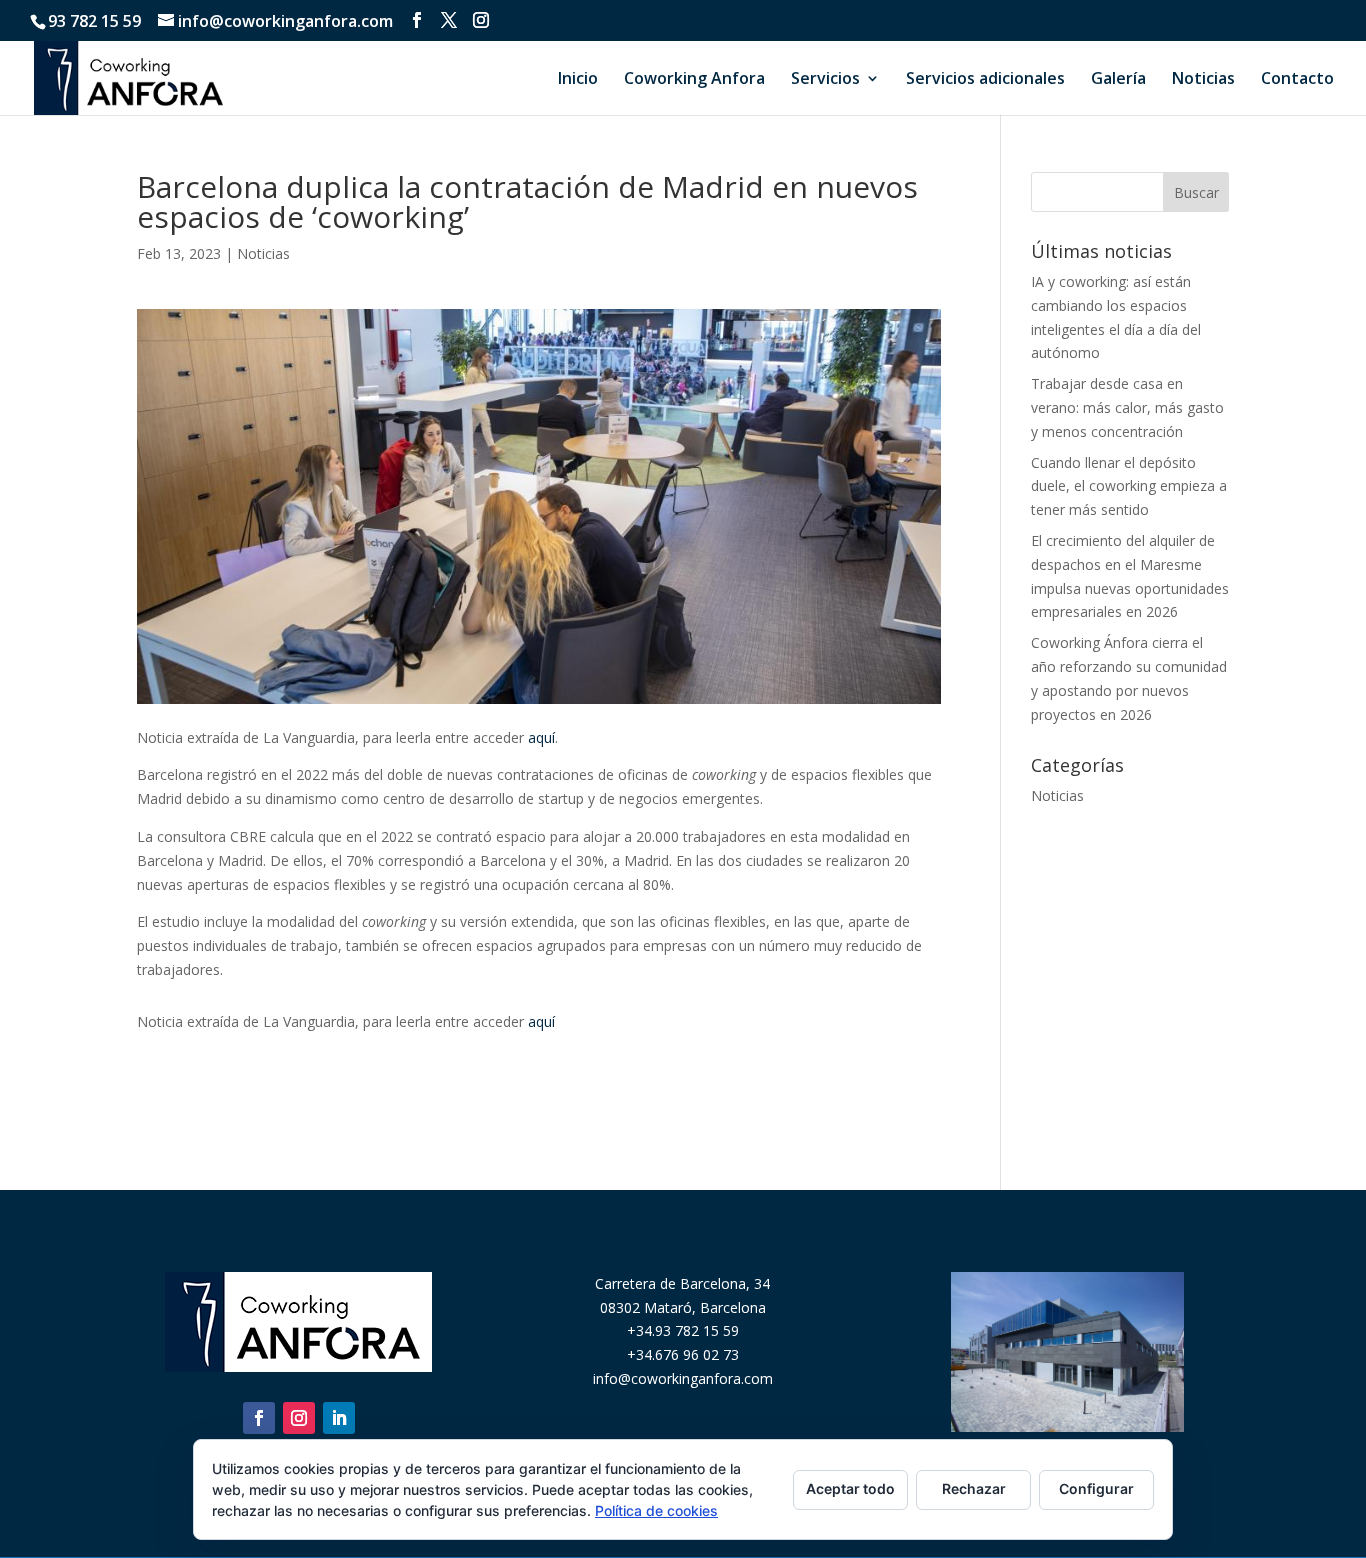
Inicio (578, 80)
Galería (1118, 80)
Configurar (1096, 1488)
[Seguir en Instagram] (299, 1418)
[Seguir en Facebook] (259, 1418)
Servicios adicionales (985, 80)
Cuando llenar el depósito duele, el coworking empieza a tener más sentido (1129, 486)
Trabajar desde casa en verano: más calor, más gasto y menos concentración (1127, 407)
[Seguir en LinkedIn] (339, 1418)
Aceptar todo (850, 1488)
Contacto (1297, 80)
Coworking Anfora (694, 80)
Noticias (1203, 80)
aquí (541, 737)
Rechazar (974, 1488)
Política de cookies (656, 1510)
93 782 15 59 (94, 21)
